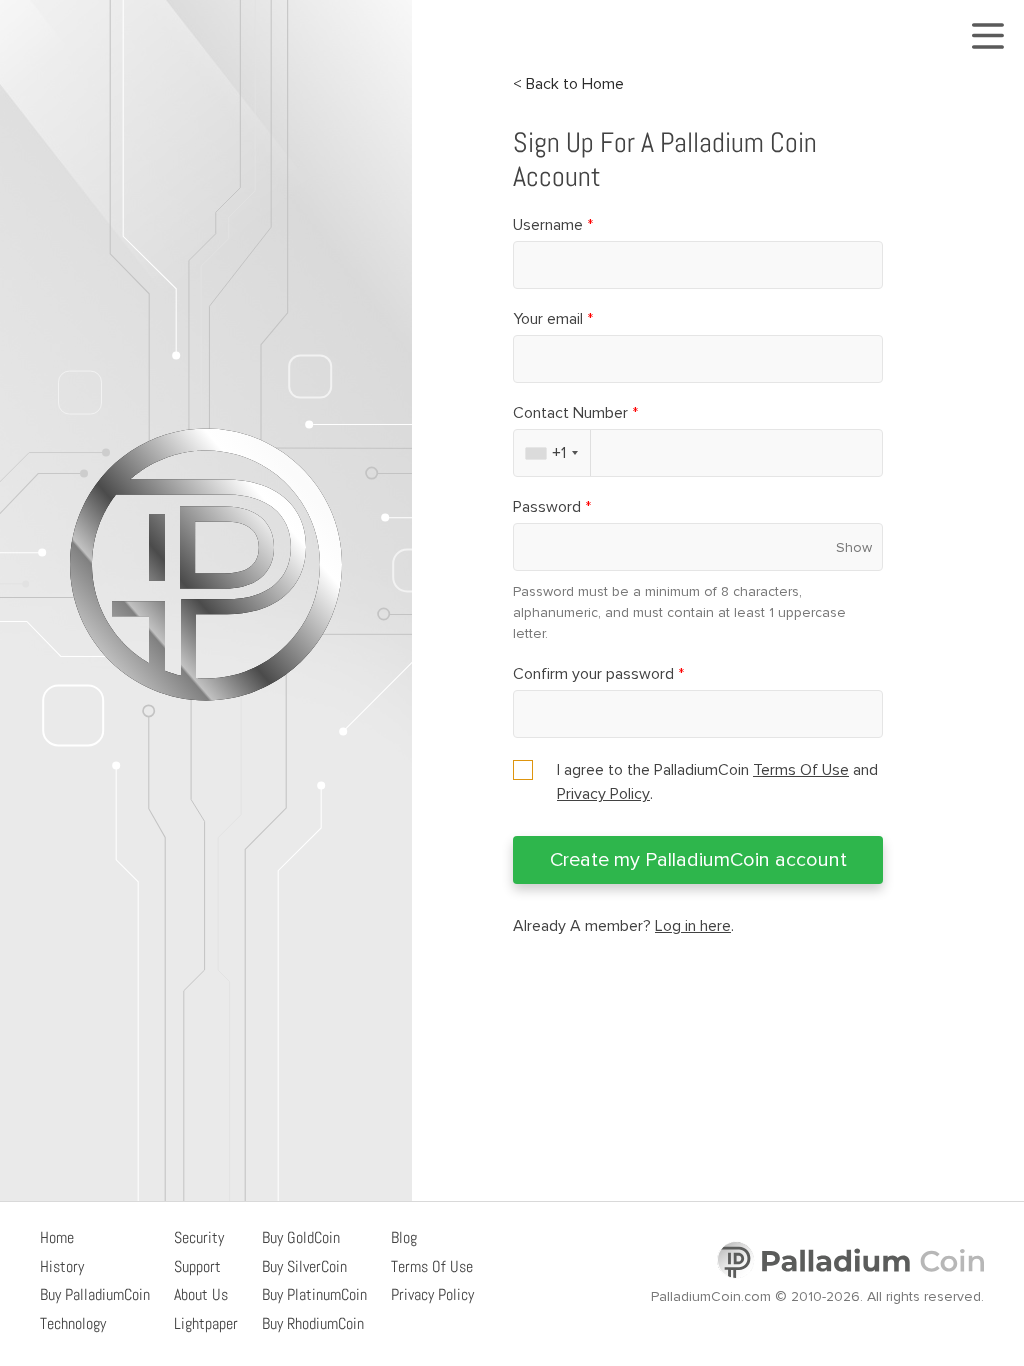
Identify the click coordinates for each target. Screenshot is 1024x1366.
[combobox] (552, 453)
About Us (201, 1294)
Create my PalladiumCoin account (698, 860)
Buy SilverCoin (304, 1266)
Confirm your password (598, 674)
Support (197, 1266)
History (62, 1266)
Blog (404, 1237)
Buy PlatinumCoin (314, 1294)
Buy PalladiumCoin (95, 1294)
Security (199, 1237)
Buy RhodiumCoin (313, 1323)
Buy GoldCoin (301, 1237)
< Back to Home (568, 84)
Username (553, 225)
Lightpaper (206, 1323)
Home (57, 1237)
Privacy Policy (603, 794)
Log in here (693, 926)
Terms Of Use (801, 770)
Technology (73, 1323)
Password (552, 507)
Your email (553, 319)
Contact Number (575, 413)
